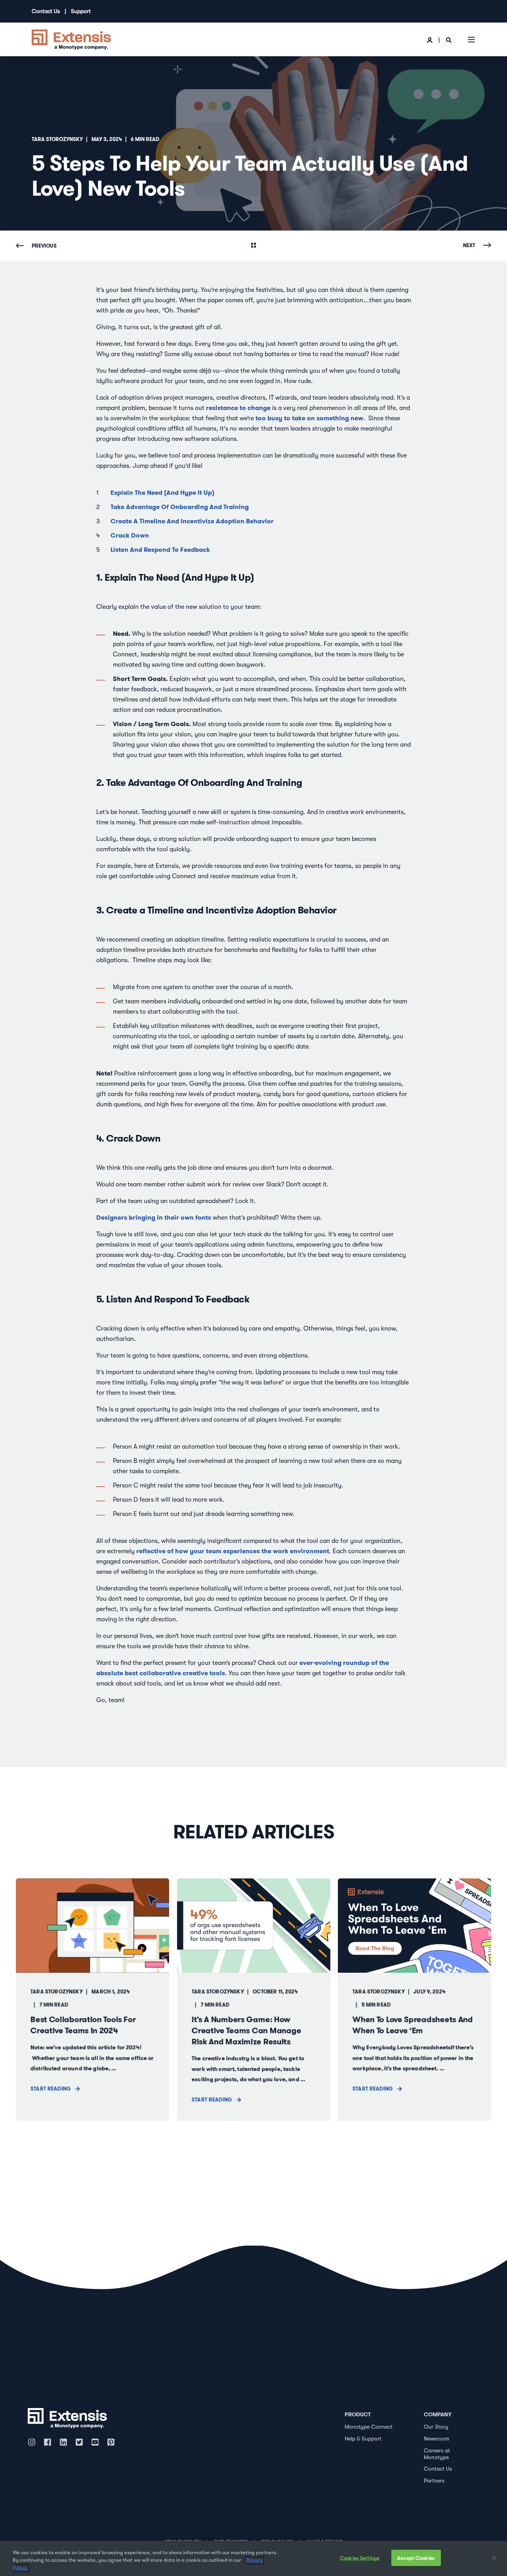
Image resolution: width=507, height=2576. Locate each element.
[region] (253, 2558)
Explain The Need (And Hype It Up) (162, 493)
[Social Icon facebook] (48, 2442)
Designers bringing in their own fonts (154, 1217)
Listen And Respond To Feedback (161, 550)
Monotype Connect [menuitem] (369, 2427)
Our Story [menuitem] (436, 2427)
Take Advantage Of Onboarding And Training (180, 507)
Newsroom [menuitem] (437, 2439)
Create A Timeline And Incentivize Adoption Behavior (194, 521)
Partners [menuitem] (434, 2481)
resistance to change (238, 408)
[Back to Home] (71, 39)
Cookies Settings (360, 2558)
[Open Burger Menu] (471, 40)
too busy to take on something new (309, 418)
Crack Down (130, 535)
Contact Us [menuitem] (46, 11)
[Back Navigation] (253, 246)
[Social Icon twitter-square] (79, 2442)
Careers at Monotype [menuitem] (437, 2454)
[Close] (494, 2558)
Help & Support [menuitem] (363, 2439)
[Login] (430, 40)
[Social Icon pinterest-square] (111, 2442)
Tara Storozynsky (57, 139)
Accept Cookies (416, 2558)
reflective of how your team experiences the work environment (233, 1551)
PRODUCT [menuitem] (358, 2414)
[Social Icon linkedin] (63, 2442)
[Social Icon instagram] (34, 2442)
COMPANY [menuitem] (438, 2414)
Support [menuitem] (81, 11)
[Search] (449, 40)
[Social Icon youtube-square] (95, 2442)
